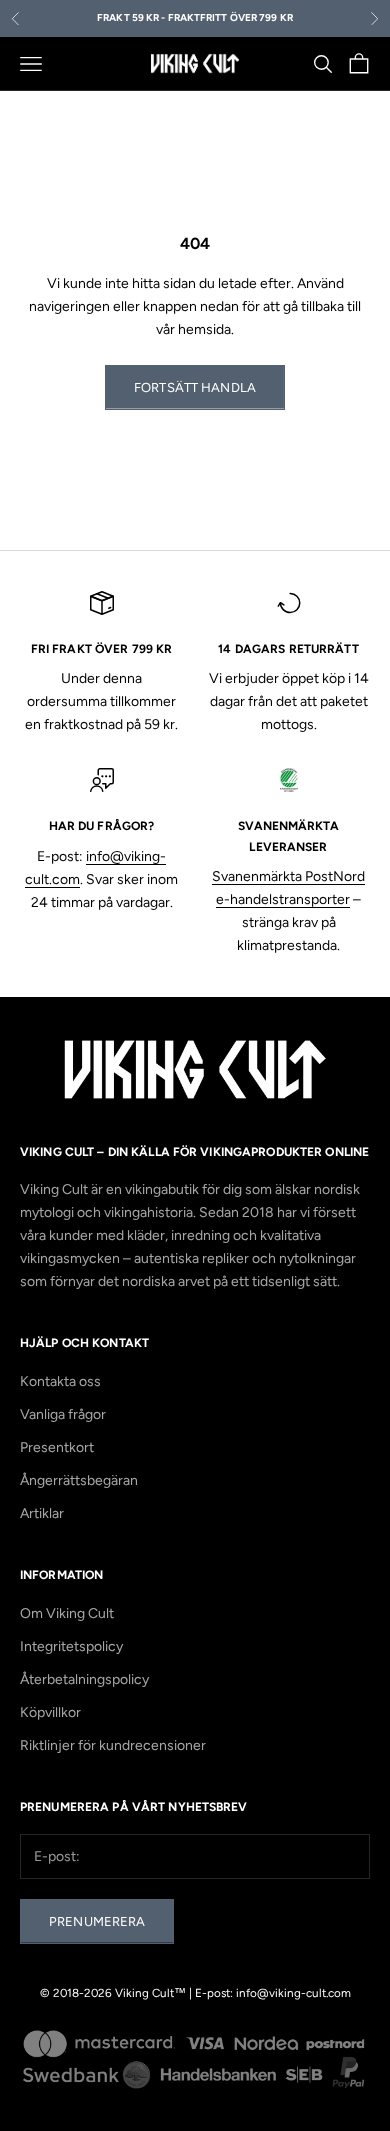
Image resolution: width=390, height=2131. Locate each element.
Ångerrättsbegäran (79, 1480)
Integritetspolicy (71, 1646)
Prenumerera (97, 1921)
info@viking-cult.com (293, 1993)
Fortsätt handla (195, 387)
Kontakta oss (60, 1381)
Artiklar (42, 1513)
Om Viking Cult (67, 1613)
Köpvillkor (50, 1712)
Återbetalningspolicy (84, 1679)
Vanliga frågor (63, 1414)
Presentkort (57, 1447)
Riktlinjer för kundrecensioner (113, 1745)
